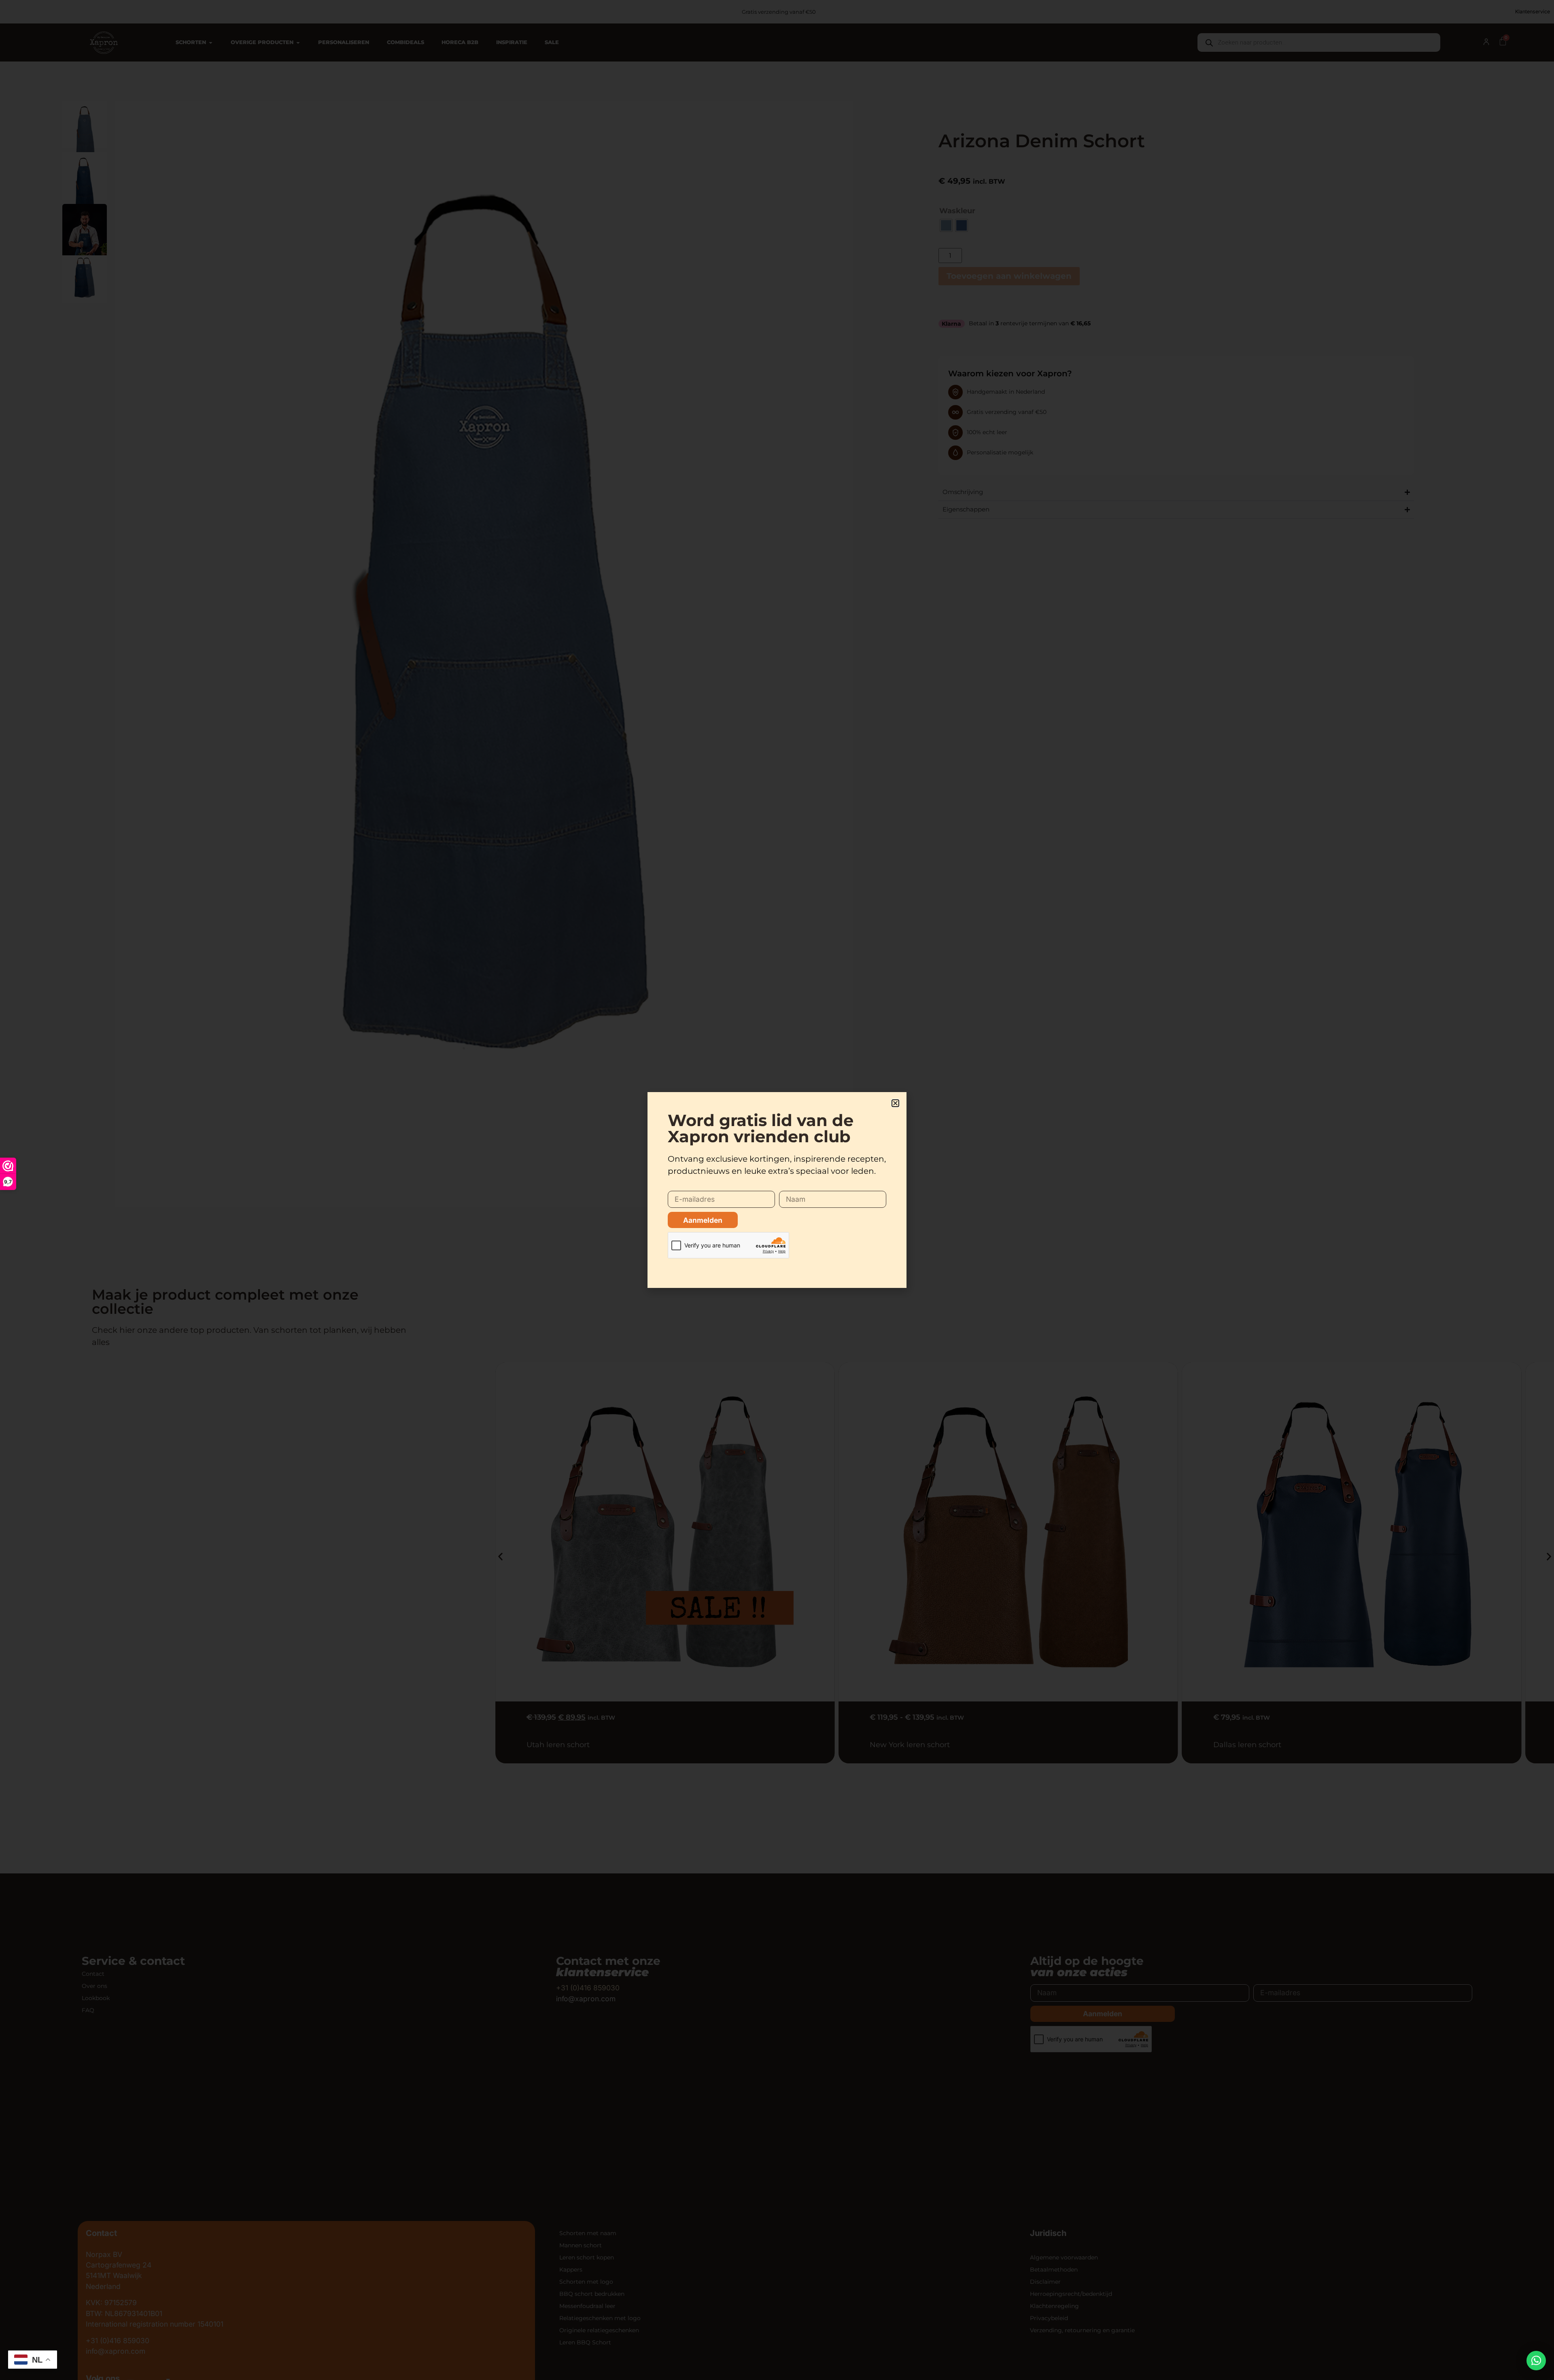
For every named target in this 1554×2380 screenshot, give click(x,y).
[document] (777, 1190)
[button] (1536, 2361)
